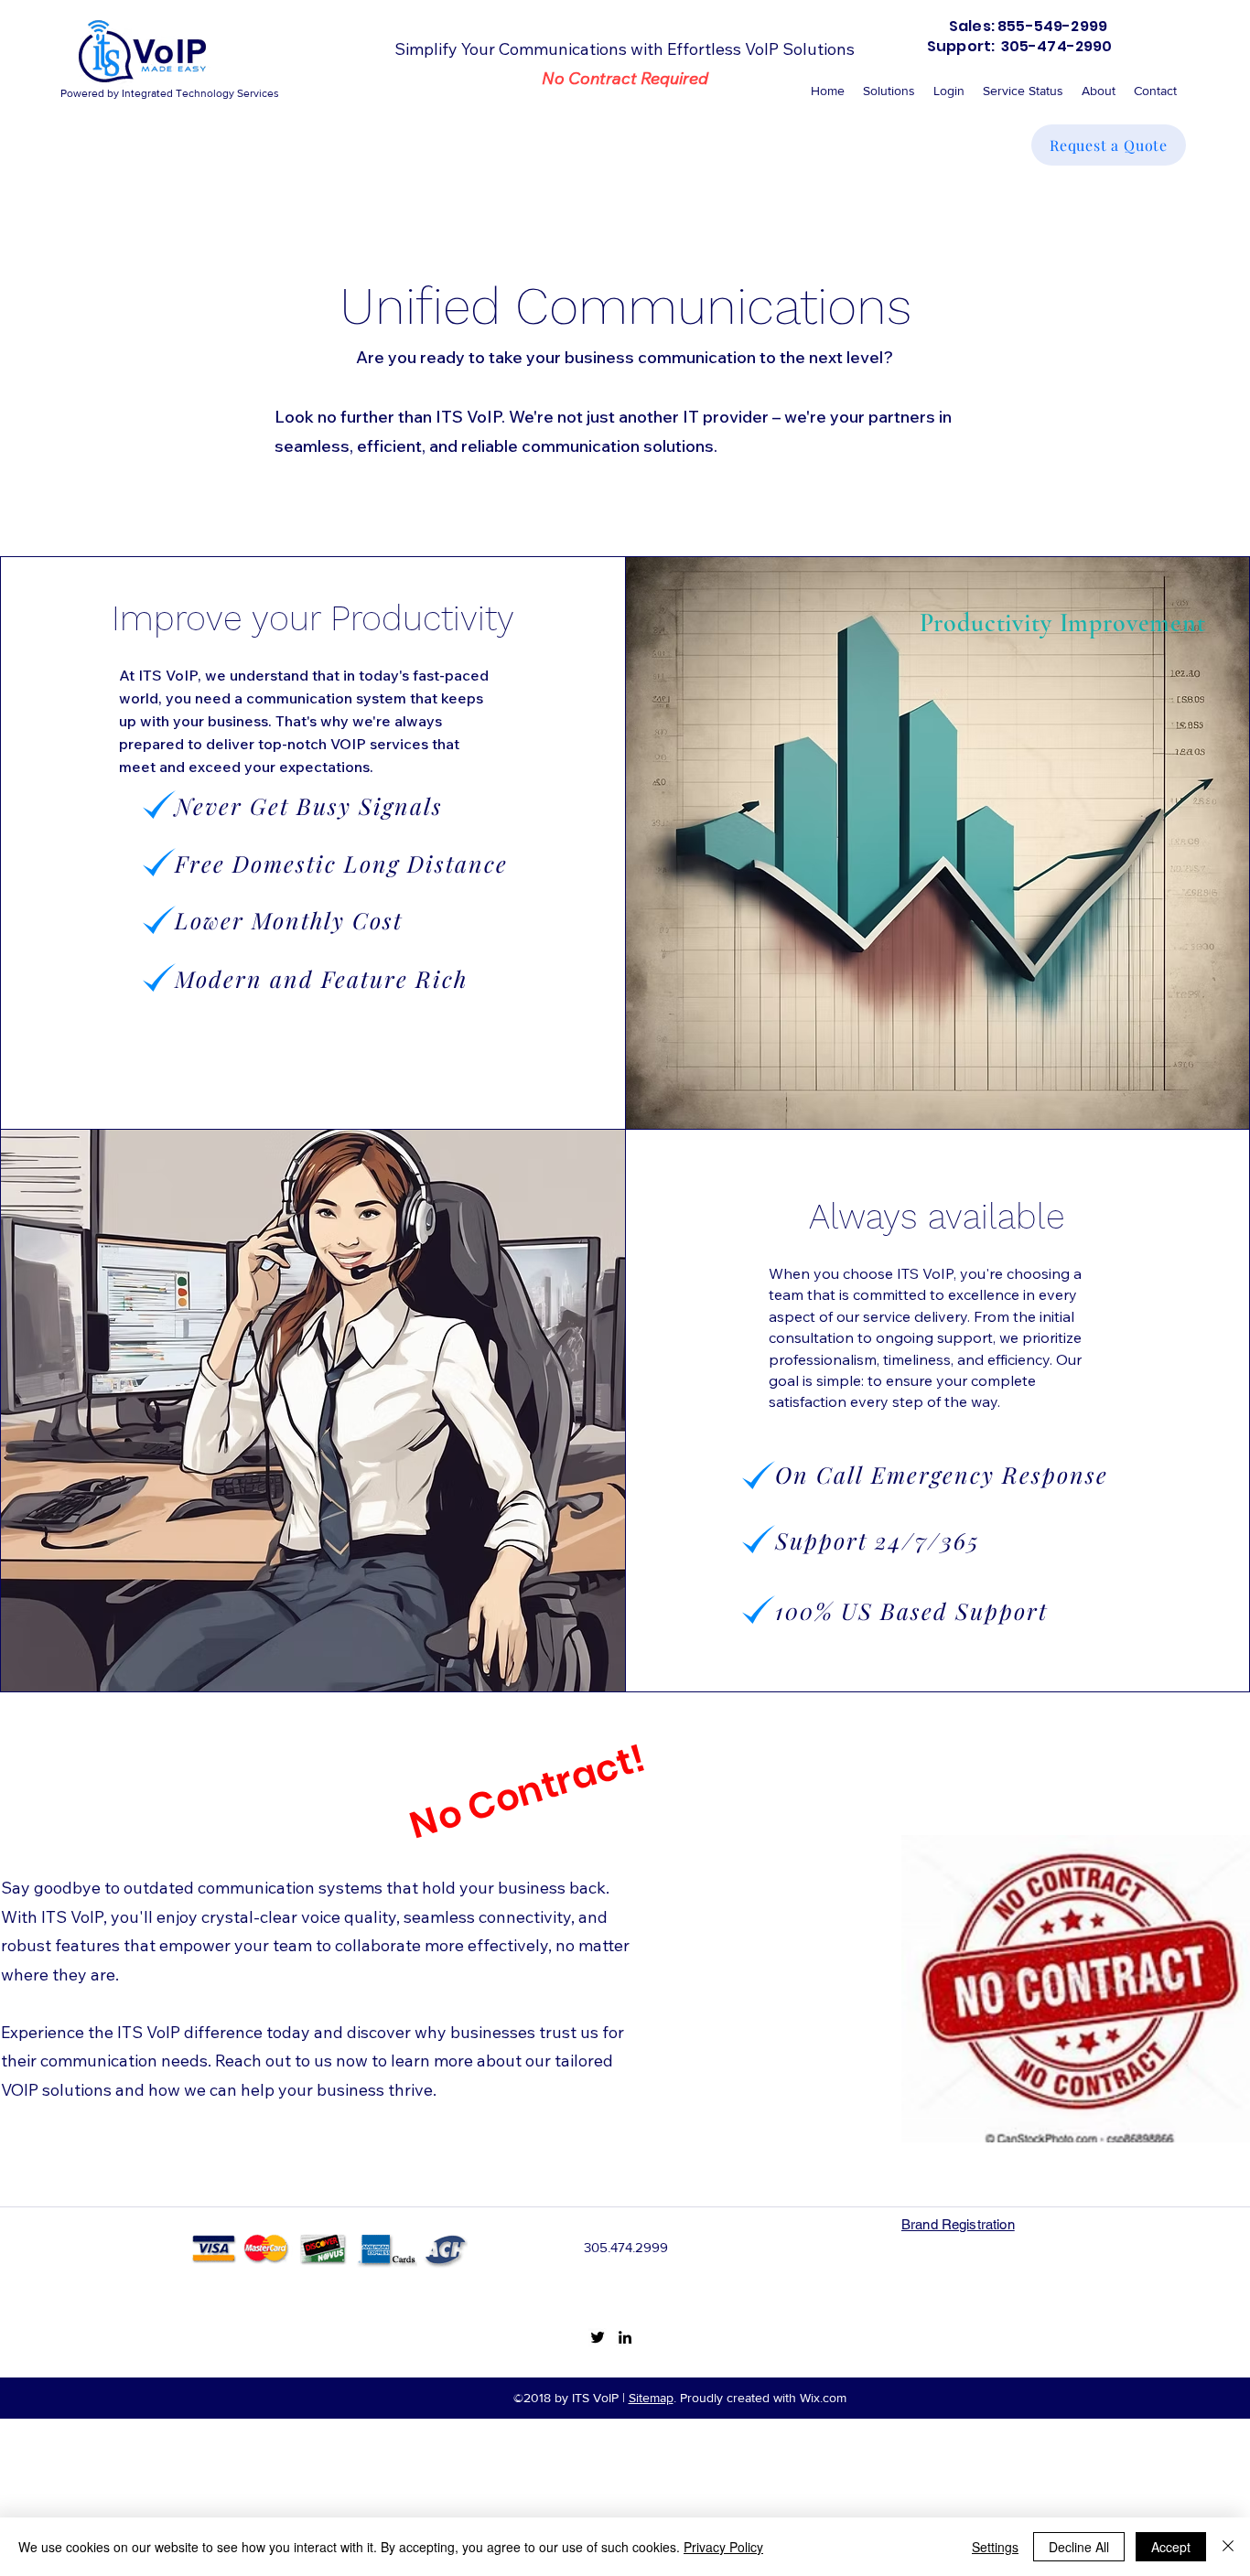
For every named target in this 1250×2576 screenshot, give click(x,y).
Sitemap (651, 2398)
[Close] (1228, 2547)
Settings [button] (995, 2547)
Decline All (1079, 2547)
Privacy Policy (723, 2547)
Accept (1171, 2547)
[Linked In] (625, 2337)
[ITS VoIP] (598, 2337)
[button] (949, 91)
